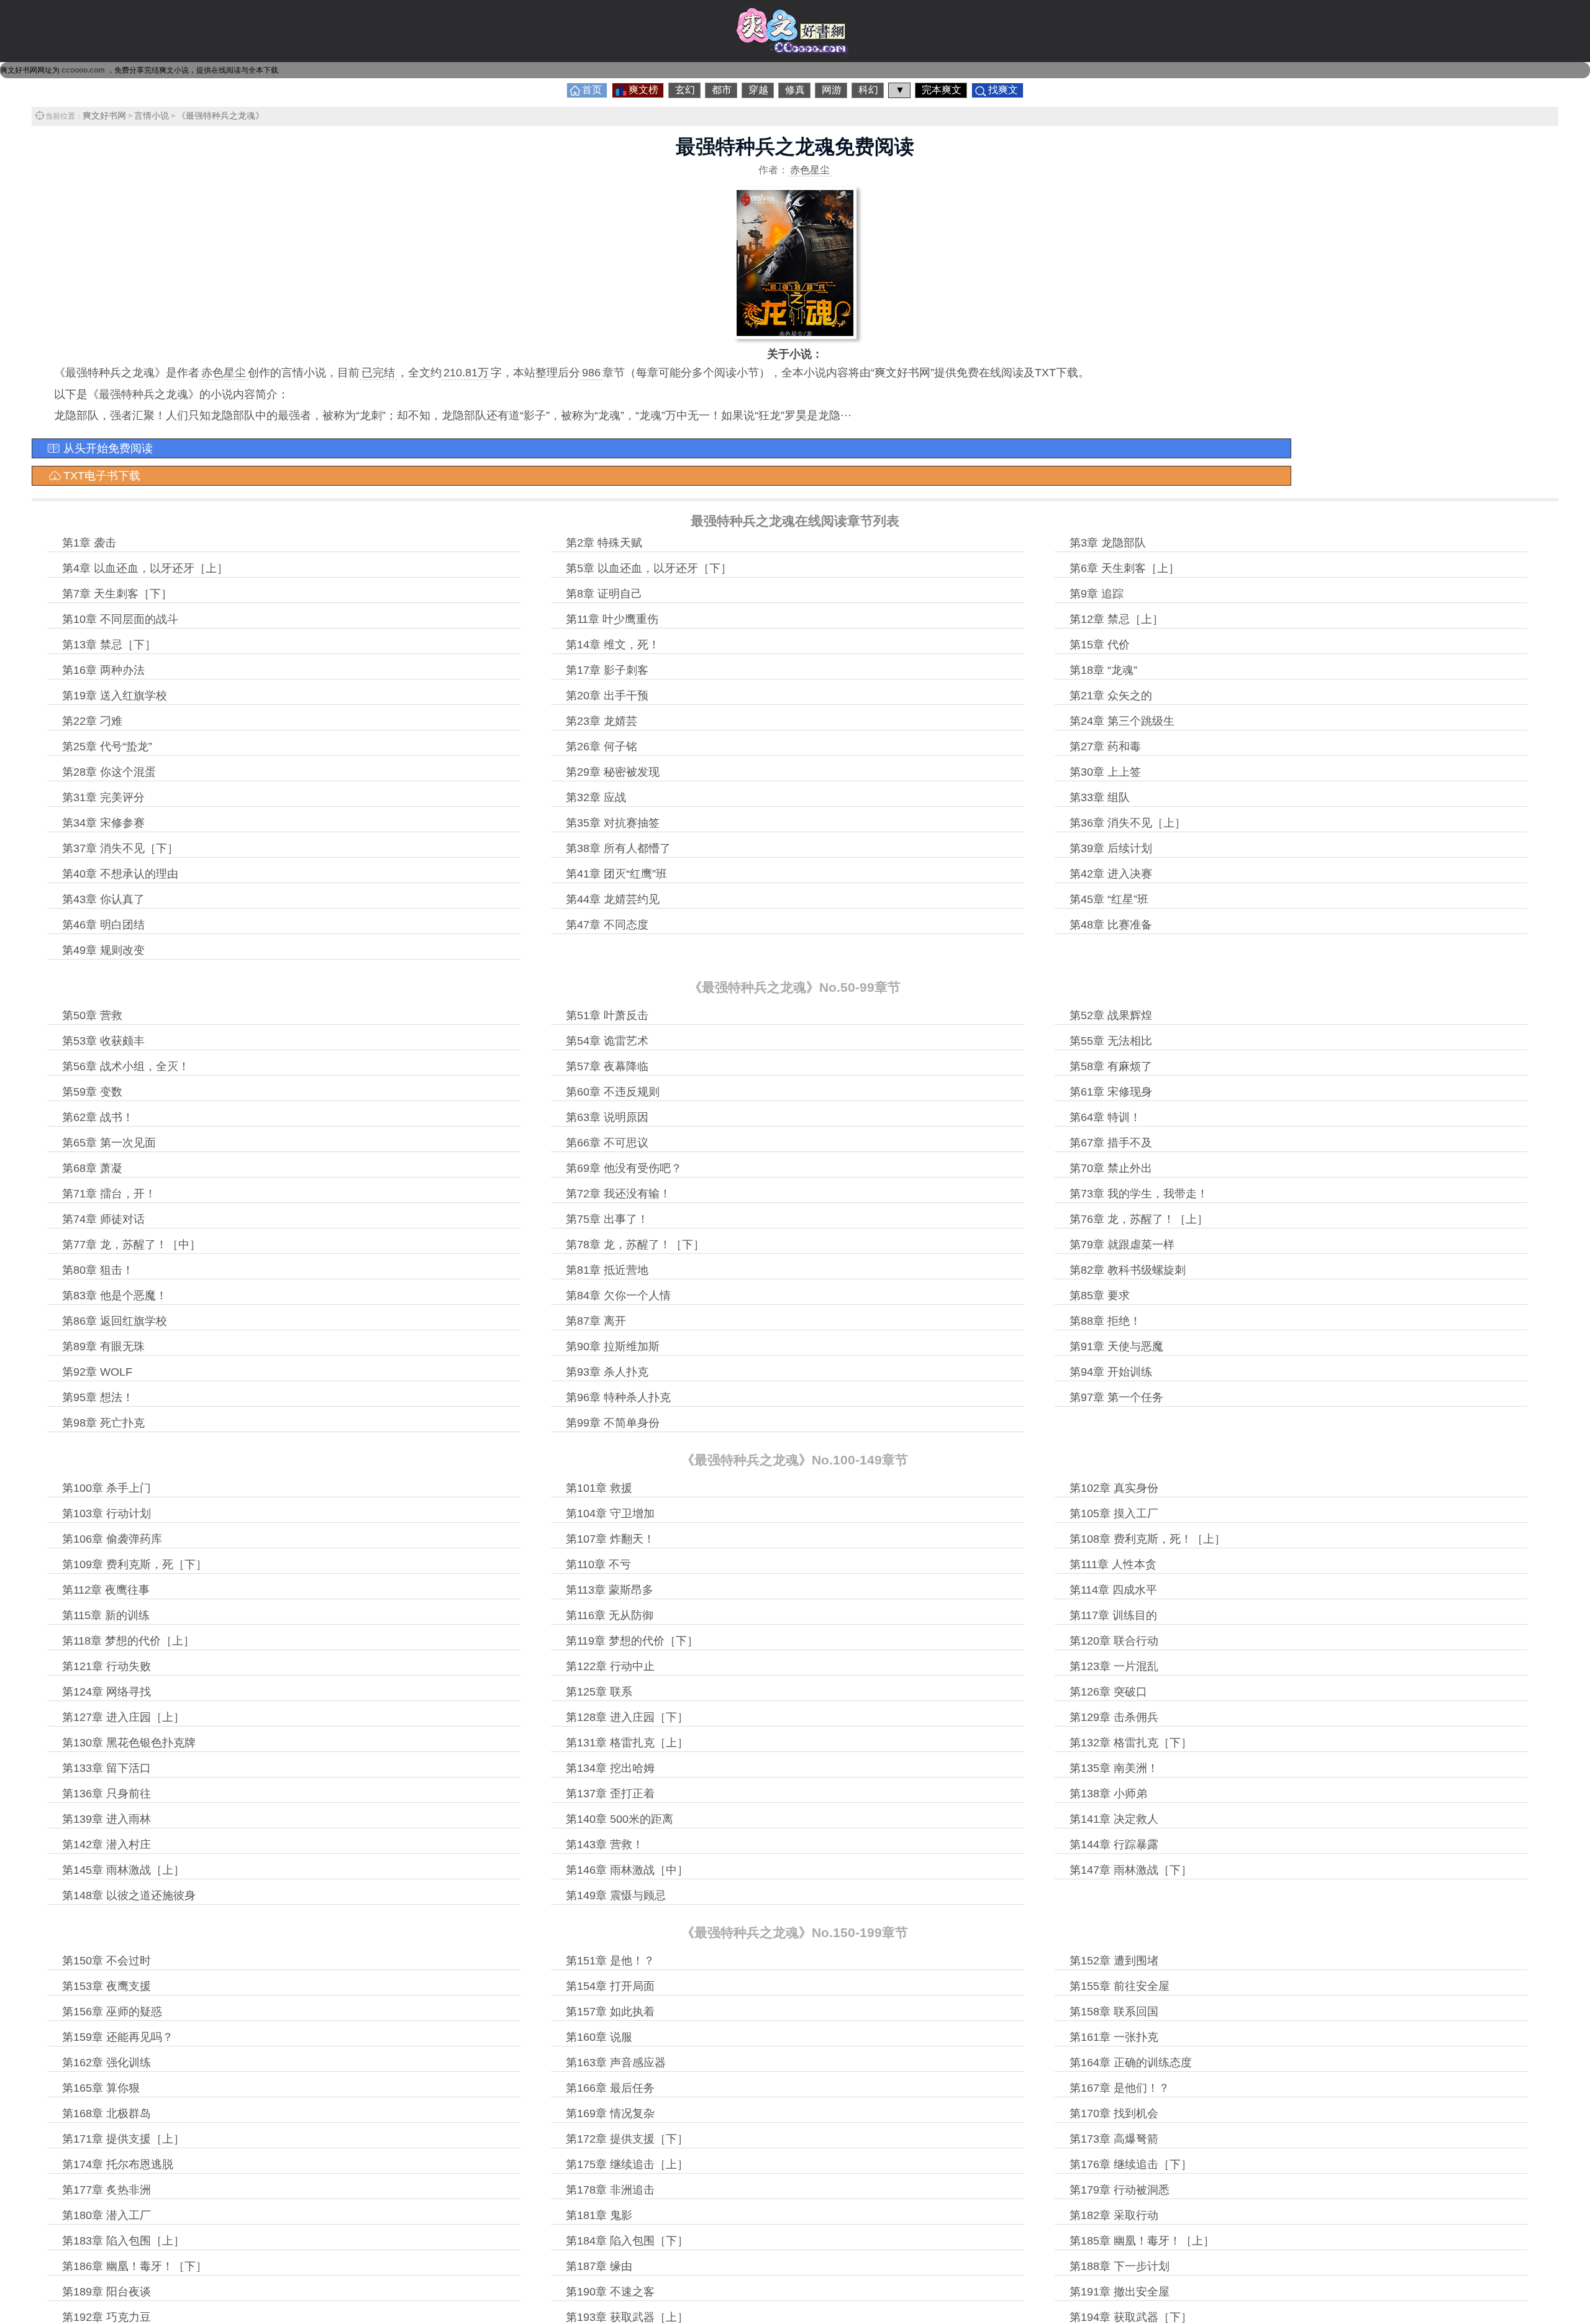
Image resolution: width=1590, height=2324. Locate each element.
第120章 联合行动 (1114, 1641)
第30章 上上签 (1105, 772)
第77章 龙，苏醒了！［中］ (131, 1245)
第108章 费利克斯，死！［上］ (1147, 1539)
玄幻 (685, 90)
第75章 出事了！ (607, 1219)
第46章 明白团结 (103, 925)
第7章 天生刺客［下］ (117, 594)
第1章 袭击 (89, 543)
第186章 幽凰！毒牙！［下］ (134, 2266)
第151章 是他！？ (610, 1961)
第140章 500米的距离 (620, 1819)
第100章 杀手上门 (107, 1488)
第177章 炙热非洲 (107, 2190)
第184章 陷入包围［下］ (627, 2241)
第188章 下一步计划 (1120, 2266)
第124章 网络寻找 (107, 1692)
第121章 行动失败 (107, 1666)
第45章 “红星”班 (1109, 899)
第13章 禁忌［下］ (109, 645)
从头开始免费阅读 (108, 448)
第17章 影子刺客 (607, 670)
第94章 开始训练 (1111, 1372)
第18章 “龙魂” (1103, 670)
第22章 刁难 (92, 721)
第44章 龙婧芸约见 (613, 899)
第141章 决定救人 (1114, 1819)
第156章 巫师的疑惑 (112, 2012)
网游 (832, 90)
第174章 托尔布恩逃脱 (118, 2164)
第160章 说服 (599, 2037)
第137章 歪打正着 (610, 1794)
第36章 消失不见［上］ (1128, 823)
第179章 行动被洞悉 (1120, 2190)
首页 (592, 90)
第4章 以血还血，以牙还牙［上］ (145, 568)
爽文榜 (643, 90)
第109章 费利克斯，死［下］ (134, 1564)
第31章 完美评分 (103, 797)
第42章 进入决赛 (1111, 874)
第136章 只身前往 (107, 1794)
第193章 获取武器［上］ (627, 2317)
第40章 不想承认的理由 (120, 874)
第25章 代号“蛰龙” (107, 747)
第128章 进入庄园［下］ (627, 1717)
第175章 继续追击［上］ (627, 2164)
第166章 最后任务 (610, 2088)
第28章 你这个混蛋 (109, 772)
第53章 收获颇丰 (103, 1041)
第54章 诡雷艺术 (607, 1041)
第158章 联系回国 (1114, 2012)
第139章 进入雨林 (107, 1819)
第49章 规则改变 (103, 950)
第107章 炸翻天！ (610, 1539)
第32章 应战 (596, 797)
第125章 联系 (599, 1692)
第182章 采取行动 (1114, 2215)
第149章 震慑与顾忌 (616, 1895)
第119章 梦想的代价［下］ (632, 1641)
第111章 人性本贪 (1113, 1564)
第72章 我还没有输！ (618, 1194)
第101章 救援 (599, 1488)
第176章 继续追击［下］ (1131, 2164)
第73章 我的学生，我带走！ (1139, 1194)
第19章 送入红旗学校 (115, 696)
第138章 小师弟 (1108, 1794)
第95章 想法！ (98, 1397)
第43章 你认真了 (103, 899)
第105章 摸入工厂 (1114, 1514)
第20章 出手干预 (607, 696)
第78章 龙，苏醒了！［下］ (635, 1245)
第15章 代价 (1100, 645)
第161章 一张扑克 (1114, 2037)
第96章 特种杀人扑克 (618, 1397)
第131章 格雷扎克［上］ (627, 1743)
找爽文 (1003, 90)
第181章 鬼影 (599, 2215)
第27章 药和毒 (1105, 747)
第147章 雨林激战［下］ (1131, 1870)
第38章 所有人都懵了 (618, 848)
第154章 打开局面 (610, 1986)
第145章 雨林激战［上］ (123, 1870)
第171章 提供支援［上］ (123, 2139)
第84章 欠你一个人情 (618, 1296)
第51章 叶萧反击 (607, 1015)
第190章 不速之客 (610, 2292)
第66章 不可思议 (607, 1143)
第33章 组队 (1100, 797)
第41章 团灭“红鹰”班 (616, 874)
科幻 (868, 90)
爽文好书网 (104, 116)
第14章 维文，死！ (613, 645)
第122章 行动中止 (610, 1666)
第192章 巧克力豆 (107, 2317)
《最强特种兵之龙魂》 (220, 116)
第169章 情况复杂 (610, 2113)
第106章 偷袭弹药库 (112, 1539)
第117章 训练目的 (1113, 1615)
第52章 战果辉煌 (1111, 1015)
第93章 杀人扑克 (607, 1372)
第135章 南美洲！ (1114, 1768)
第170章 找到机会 (1114, 2113)
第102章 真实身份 (1114, 1488)
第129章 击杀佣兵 (1114, 1717)
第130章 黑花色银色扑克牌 (129, 1743)
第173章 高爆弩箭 (1114, 2139)
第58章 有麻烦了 (1111, 1066)
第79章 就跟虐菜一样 (1122, 1245)
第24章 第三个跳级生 (1122, 721)
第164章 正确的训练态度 (1131, 2063)
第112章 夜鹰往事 (106, 1590)
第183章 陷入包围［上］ (123, 2241)
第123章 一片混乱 (1114, 1666)
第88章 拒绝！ (1105, 1321)
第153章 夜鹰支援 (107, 1986)
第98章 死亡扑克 (103, 1423)
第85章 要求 (1100, 1296)
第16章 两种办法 (103, 670)
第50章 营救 (92, 1015)
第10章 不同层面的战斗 (120, 619)
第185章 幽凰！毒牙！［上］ (1142, 2241)
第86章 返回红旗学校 (115, 1321)
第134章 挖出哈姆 (610, 1768)
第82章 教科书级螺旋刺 (1128, 1270)
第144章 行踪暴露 (1114, 1845)
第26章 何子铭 (602, 747)
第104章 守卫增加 (610, 1514)
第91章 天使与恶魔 (1116, 1346)
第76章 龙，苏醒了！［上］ (1139, 1219)
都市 (722, 90)
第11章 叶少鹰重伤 (612, 619)
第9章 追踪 (1097, 594)
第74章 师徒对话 (103, 1219)
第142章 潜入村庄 (107, 1845)
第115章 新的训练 (106, 1615)
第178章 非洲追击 (610, 2190)
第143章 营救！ (605, 1845)
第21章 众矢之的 (1111, 696)
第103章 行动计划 (107, 1514)
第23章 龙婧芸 (602, 721)
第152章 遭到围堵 (1114, 1961)
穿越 (758, 90)
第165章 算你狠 (101, 2088)
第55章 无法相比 (1111, 1041)
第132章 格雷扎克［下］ (1131, 1743)
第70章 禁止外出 (1111, 1168)
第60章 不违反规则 (613, 1092)
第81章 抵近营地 (607, 1270)
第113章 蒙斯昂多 (610, 1590)
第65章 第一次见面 (109, 1143)
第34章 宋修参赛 (103, 823)
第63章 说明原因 (607, 1117)
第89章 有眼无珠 (103, 1346)
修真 (795, 90)
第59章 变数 (92, 1092)
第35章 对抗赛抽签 (613, 823)
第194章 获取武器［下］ (1131, 2317)
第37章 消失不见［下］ (120, 848)
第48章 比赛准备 (1111, 925)
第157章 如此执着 (610, 2012)
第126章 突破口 (1108, 1692)
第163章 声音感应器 (616, 2063)
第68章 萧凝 (92, 1168)
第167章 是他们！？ (1120, 2088)
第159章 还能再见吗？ (118, 2037)
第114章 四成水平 (1113, 1590)
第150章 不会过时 (107, 1961)
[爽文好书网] (795, 52)
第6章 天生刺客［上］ (1124, 568)
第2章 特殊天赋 (604, 543)
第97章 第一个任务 (1116, 1397)
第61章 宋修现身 (1111, 1092)
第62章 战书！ (98, 1117)
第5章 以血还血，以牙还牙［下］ (649, 568)
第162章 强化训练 (107, 2063)
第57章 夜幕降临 (607, 1066)
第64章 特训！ (1105, 1117)
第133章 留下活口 (107, 1768)
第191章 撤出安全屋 (1120, 2292)
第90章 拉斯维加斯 (613, 1346)
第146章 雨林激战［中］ (627, 1870)
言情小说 (152, 116)
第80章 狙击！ (98, 1270)
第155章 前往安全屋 (1120, 1986)
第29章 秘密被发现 (613, 772)
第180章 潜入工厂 (107, 2215)
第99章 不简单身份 (613, 1423)
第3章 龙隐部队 (1108, 543)
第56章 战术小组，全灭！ (126, 1066)
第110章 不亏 (598, 1564)
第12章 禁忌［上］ (1116, 619)
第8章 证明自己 (604, 594)
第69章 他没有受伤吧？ (624, 1168)
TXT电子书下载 (102, 476)
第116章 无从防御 (610, 1615)
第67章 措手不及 (1111, 1143)
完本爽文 (942, 90)
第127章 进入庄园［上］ (123, 1717)
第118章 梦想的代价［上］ (128, 1641)
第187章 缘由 (599, 2266)
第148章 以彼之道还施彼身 (129, 1895)
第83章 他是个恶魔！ (115, 1296)
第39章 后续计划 (1111, 848)
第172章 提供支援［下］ (627, 2139)
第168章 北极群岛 (107, 2113)
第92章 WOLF (97, 1372)
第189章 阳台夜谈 (107, 2292)
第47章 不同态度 (607, 925)
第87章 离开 (596, 1321)
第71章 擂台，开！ (109, 1194)
